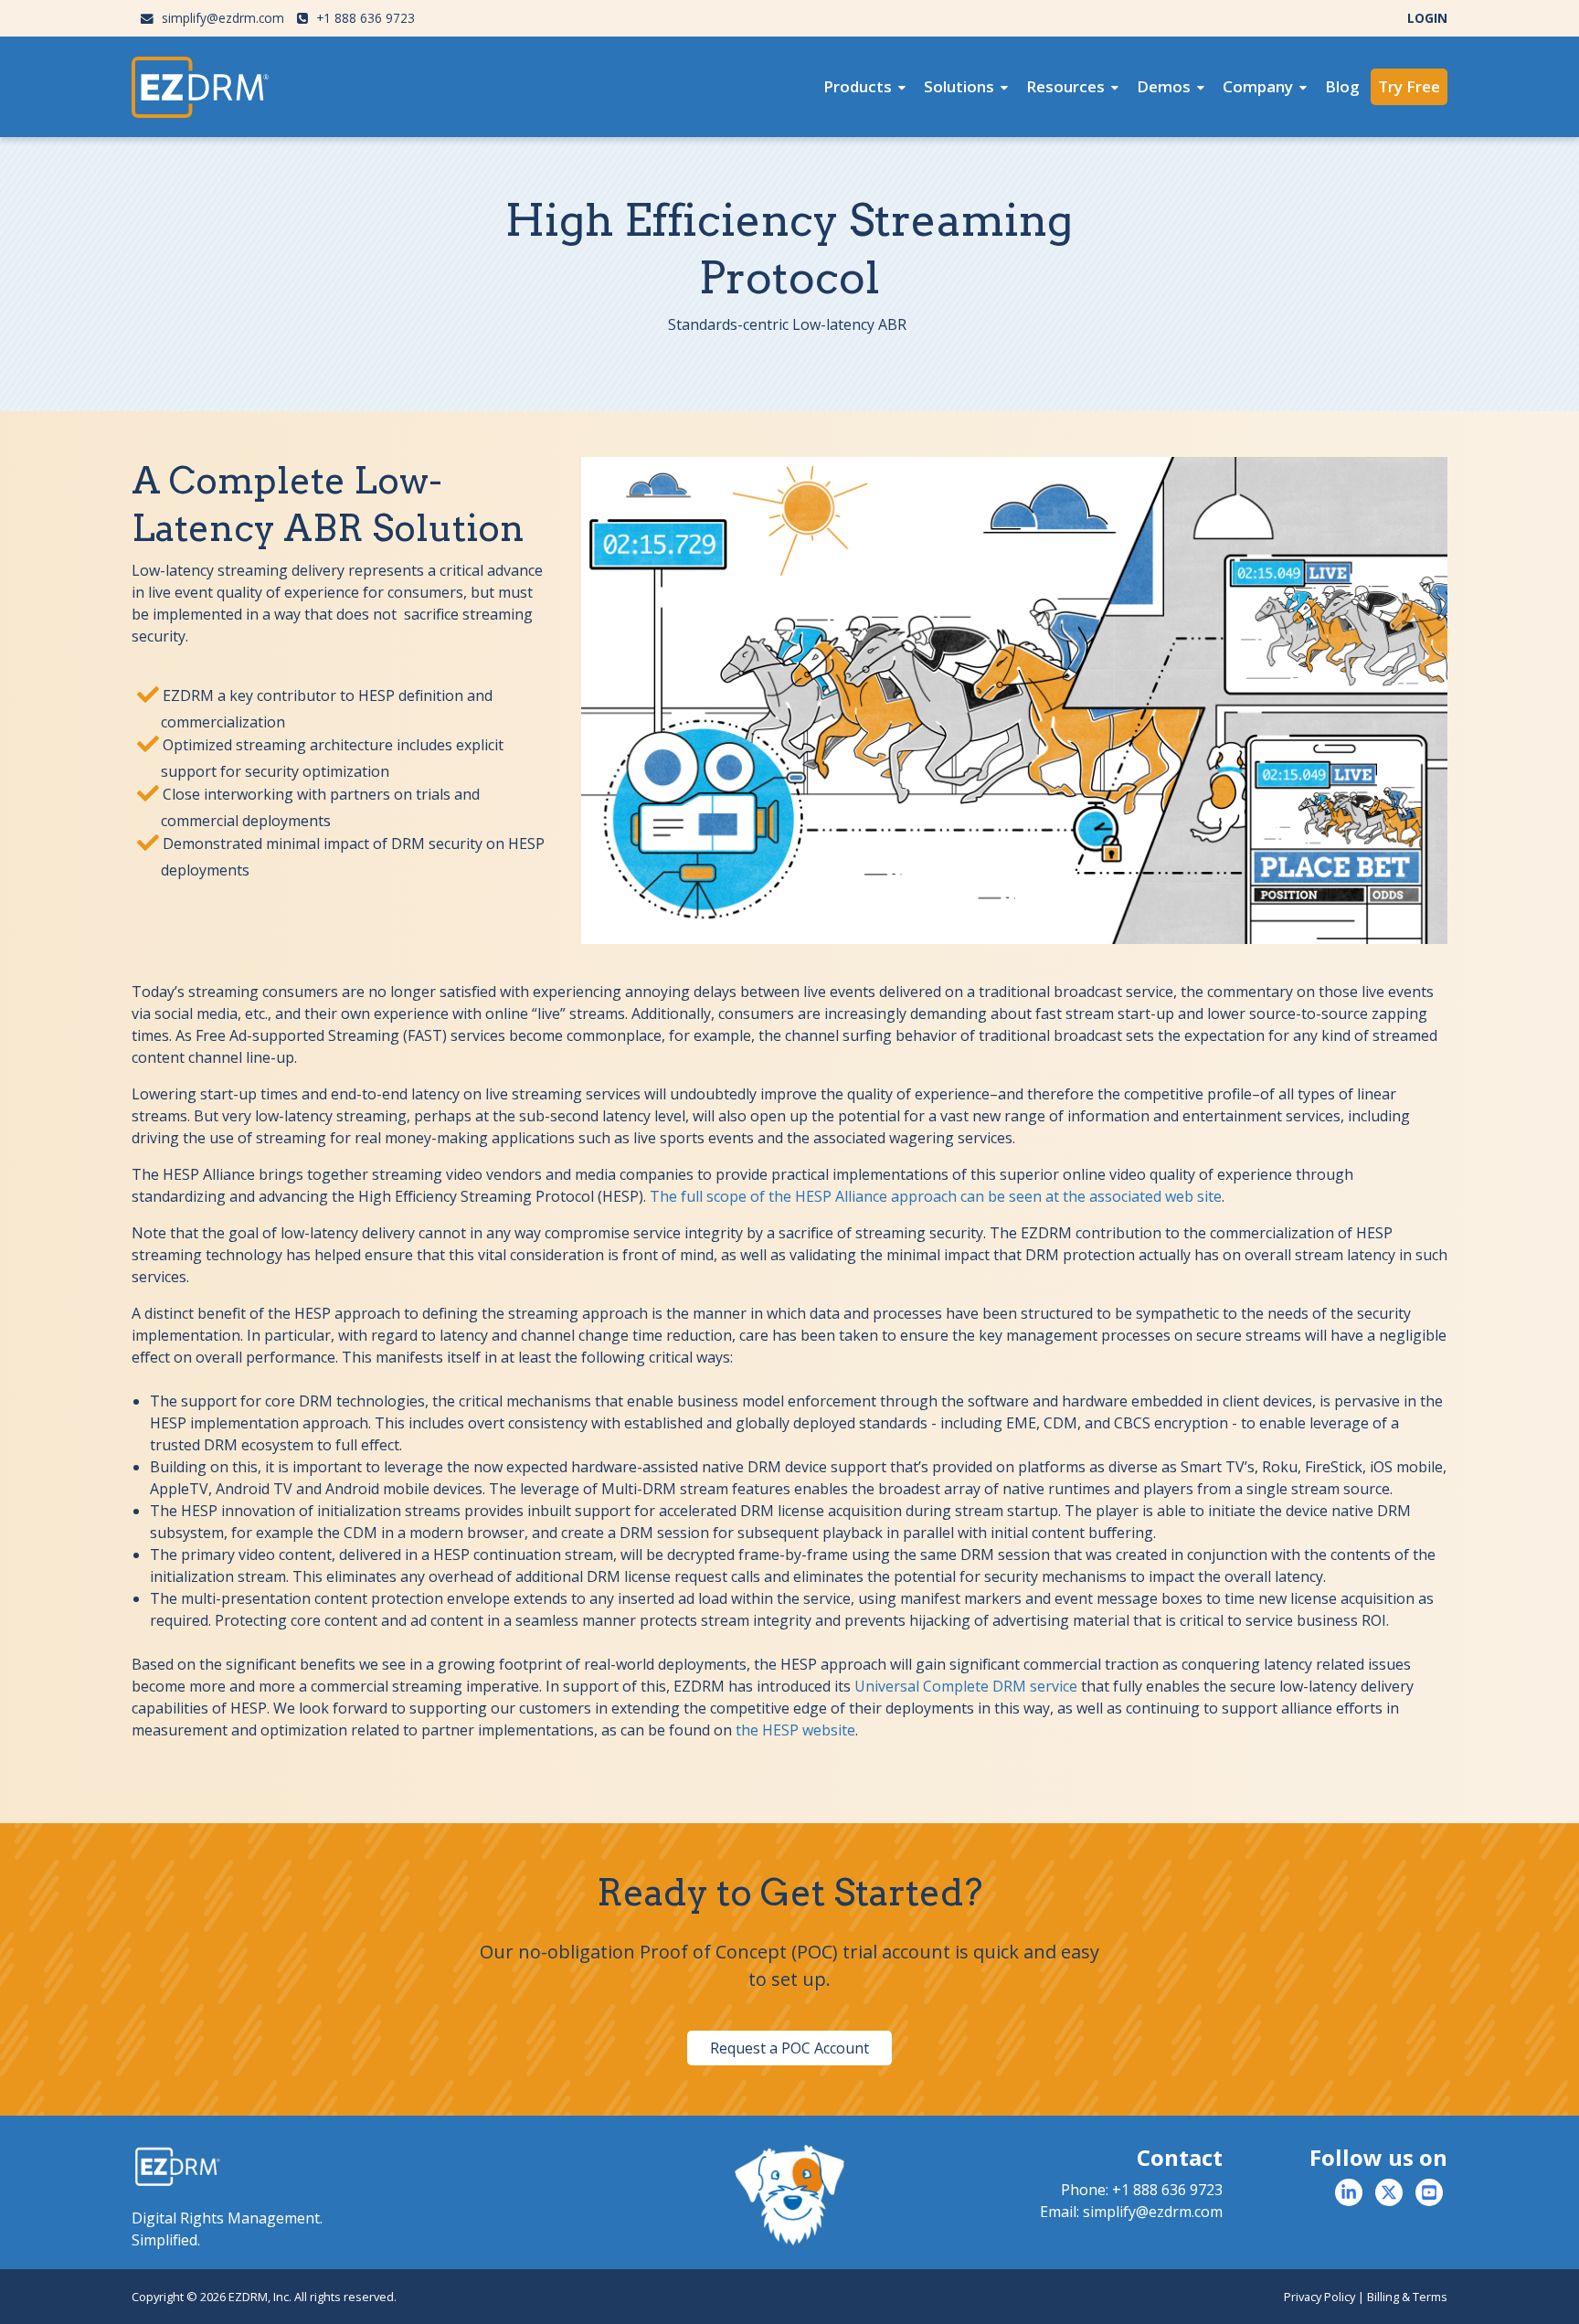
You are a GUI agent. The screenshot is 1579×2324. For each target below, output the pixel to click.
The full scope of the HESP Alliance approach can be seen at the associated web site (936, 1196)
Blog (1342, 86)
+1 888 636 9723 (364, 18)
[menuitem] (864, 87)
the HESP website (795, 1730)
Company (1258, 86)
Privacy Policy (1319, 2297)
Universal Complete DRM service (966, 1686)
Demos (1164, 86)
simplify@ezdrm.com (221, 18)
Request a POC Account (789, 2048)
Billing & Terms (1407, 2297)
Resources (1065, 86)
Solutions (959, 86)
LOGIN (1427, 18)
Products (858, 86)
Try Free (1409, 86)
